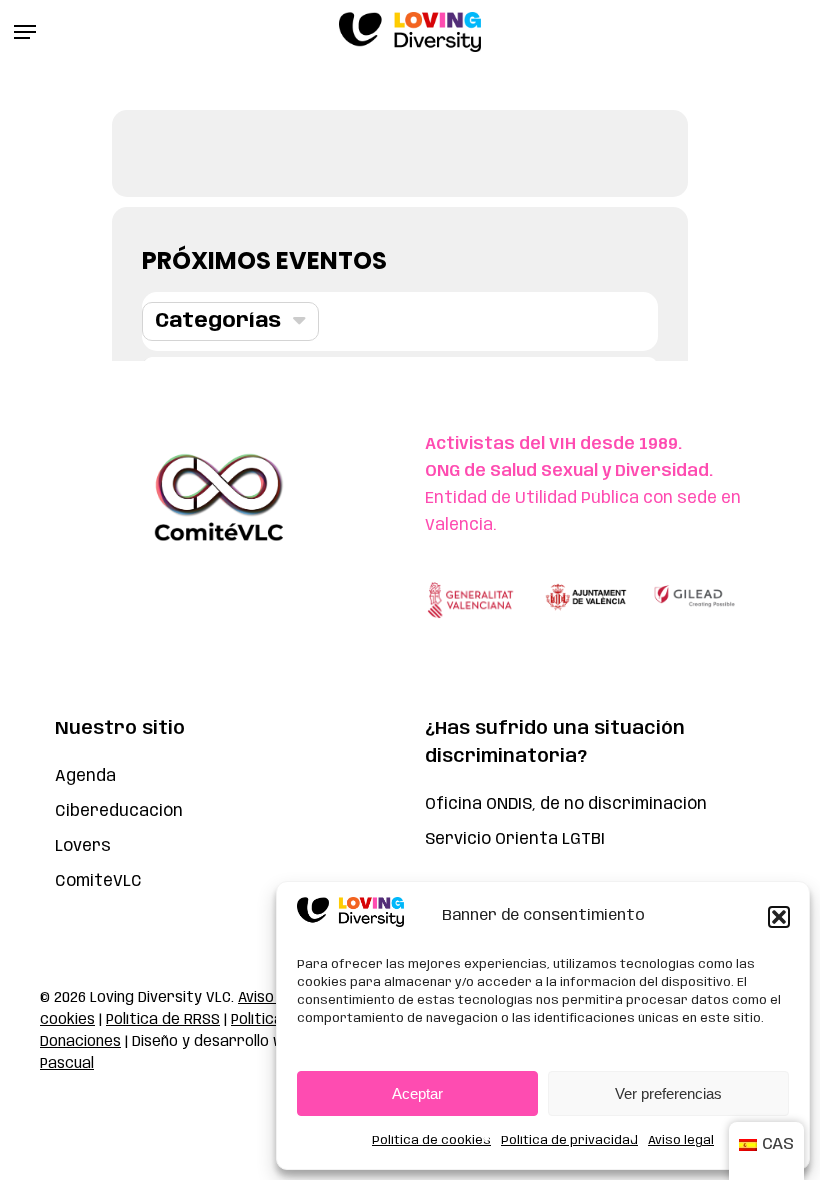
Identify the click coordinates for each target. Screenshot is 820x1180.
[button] (779, 917)
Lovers (83, 846)
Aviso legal (681, 1140)
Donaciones (80, 1042)
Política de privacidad (569, 1140)
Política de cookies (431, 1140)
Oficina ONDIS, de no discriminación (566, 804)
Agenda (85, 776)
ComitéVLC (98, 881)
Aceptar (417, 1093)
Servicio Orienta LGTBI (515, 839)
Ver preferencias (668, 1093)
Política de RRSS (163, 1020)
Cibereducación (119, 811)
